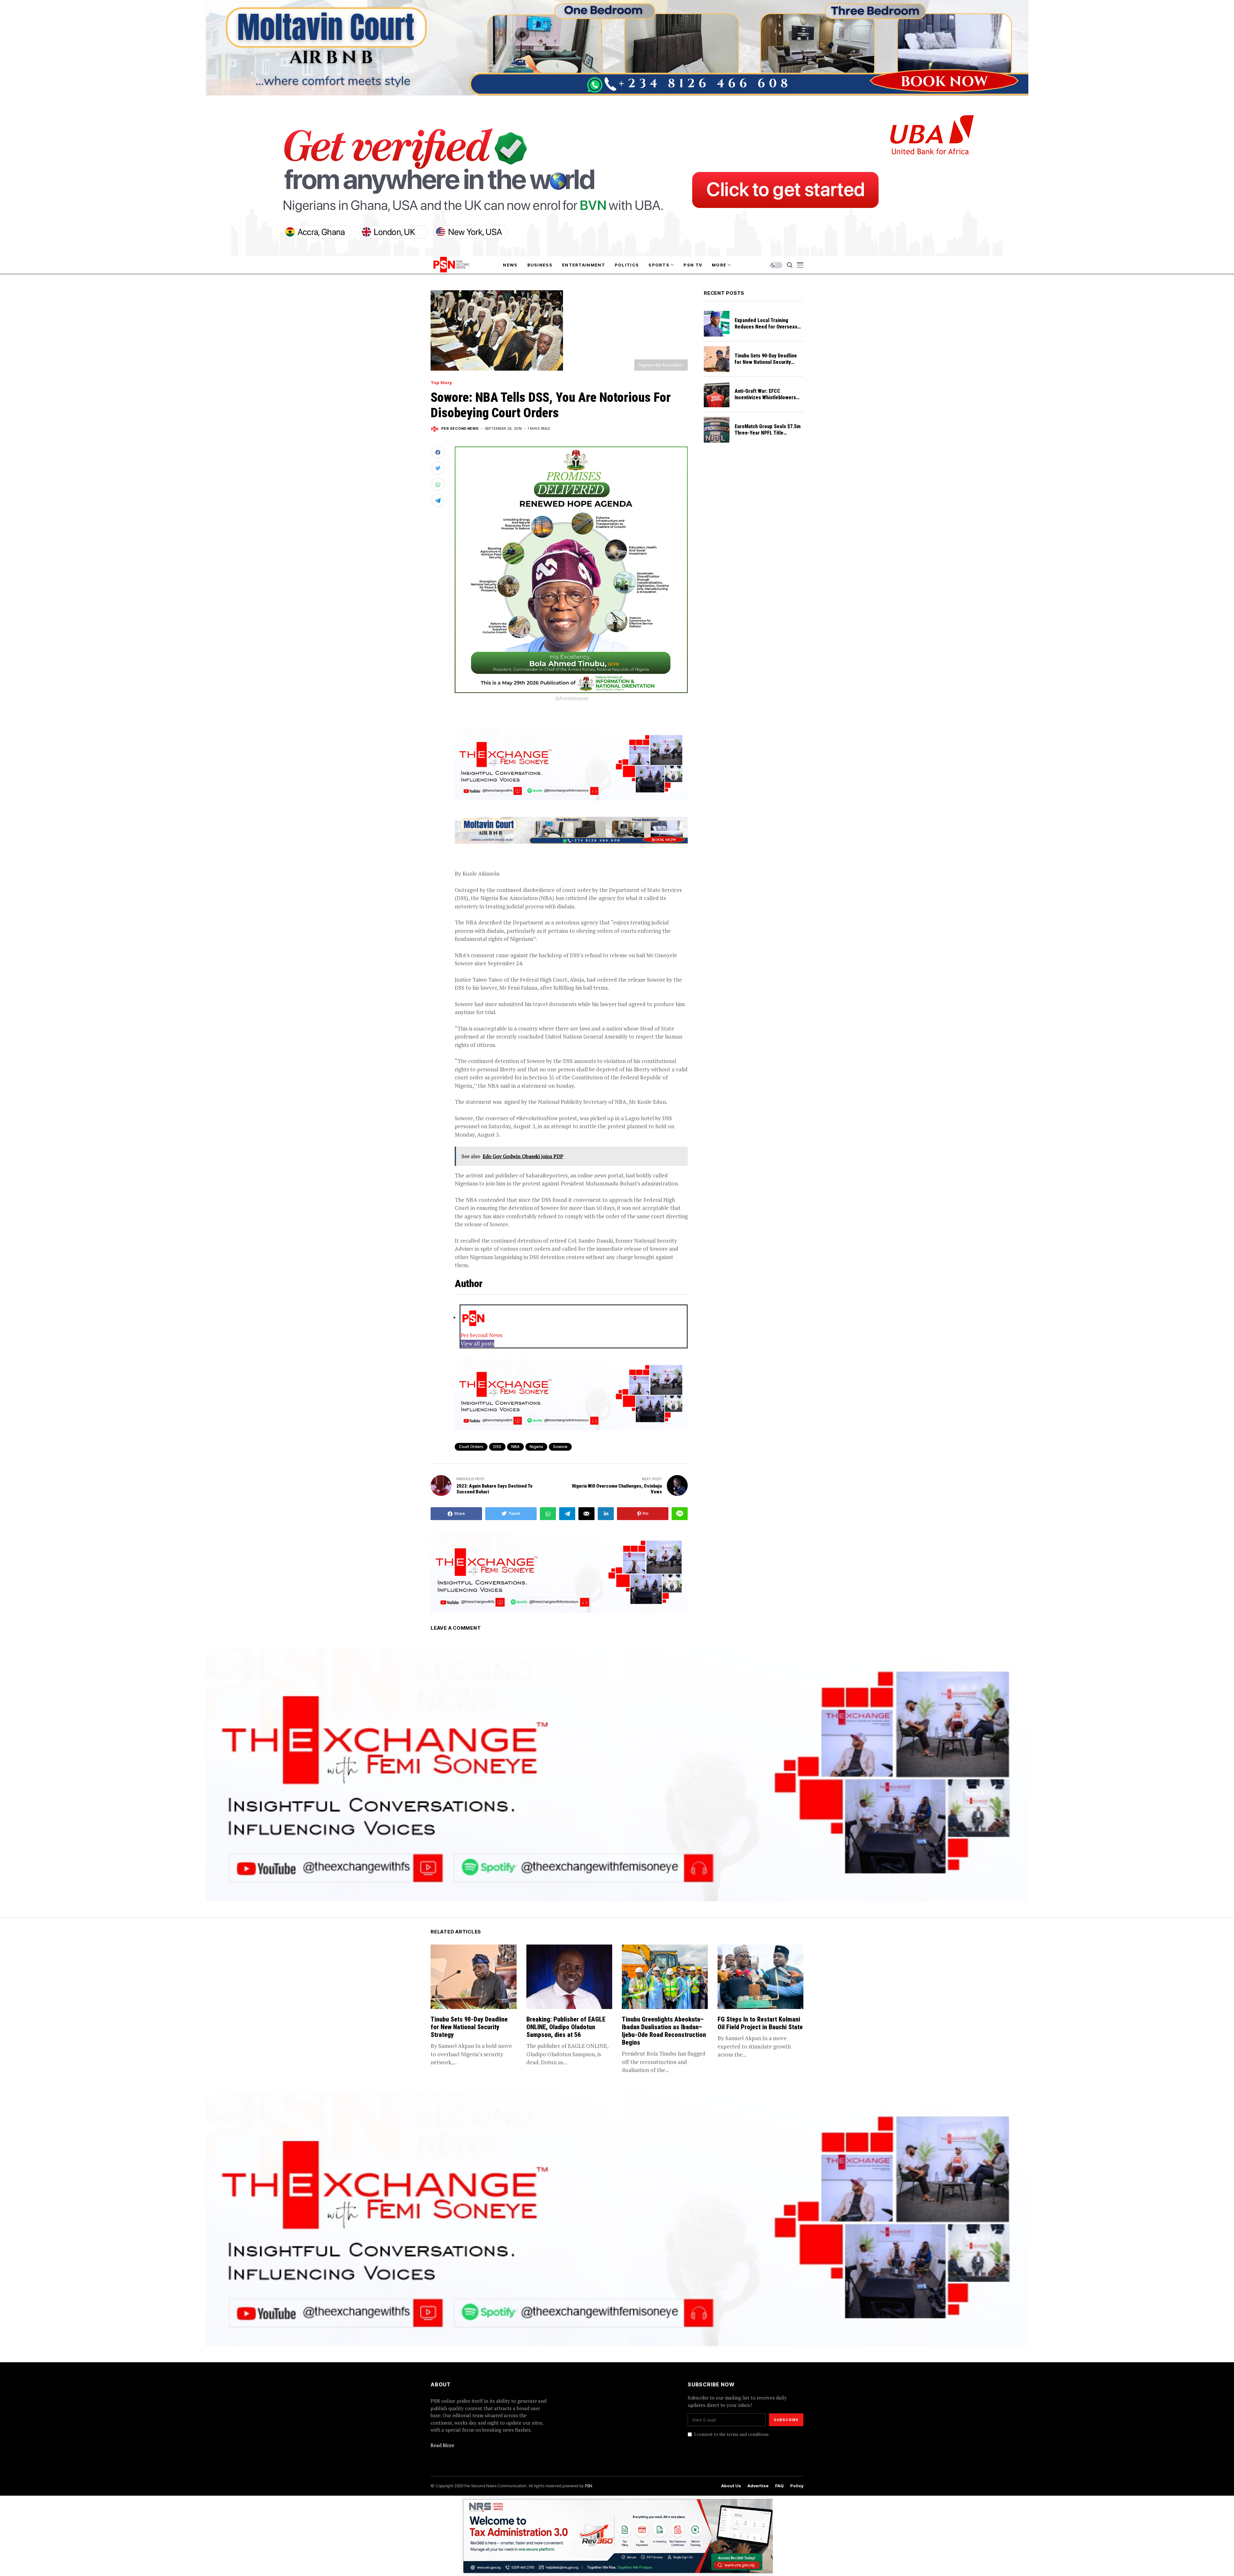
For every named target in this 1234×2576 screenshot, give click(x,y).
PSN (589, 2486)
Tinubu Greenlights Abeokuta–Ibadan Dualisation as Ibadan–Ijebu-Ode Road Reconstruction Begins (664, 2031)
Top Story (441, 383)
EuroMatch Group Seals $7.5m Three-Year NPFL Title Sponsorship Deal (768, 433)
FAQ (779, 2486)
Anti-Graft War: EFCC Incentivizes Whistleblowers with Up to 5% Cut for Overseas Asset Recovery (769, 401)
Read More (443, 2445)
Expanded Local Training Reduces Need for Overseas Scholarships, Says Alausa (766, 327)
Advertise (758, 2486)
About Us (731, 2486)
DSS (497, 1447)
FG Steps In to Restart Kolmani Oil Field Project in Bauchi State (760, 2023)
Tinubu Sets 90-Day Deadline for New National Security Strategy (766, 362)
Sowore (560, 1447)
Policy (797, 2486)
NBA (515, 1447)
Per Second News (460, 429)
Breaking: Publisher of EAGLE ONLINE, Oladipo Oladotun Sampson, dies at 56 (566, 2027)
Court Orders (471, 1447)
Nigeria (536, 1447)
